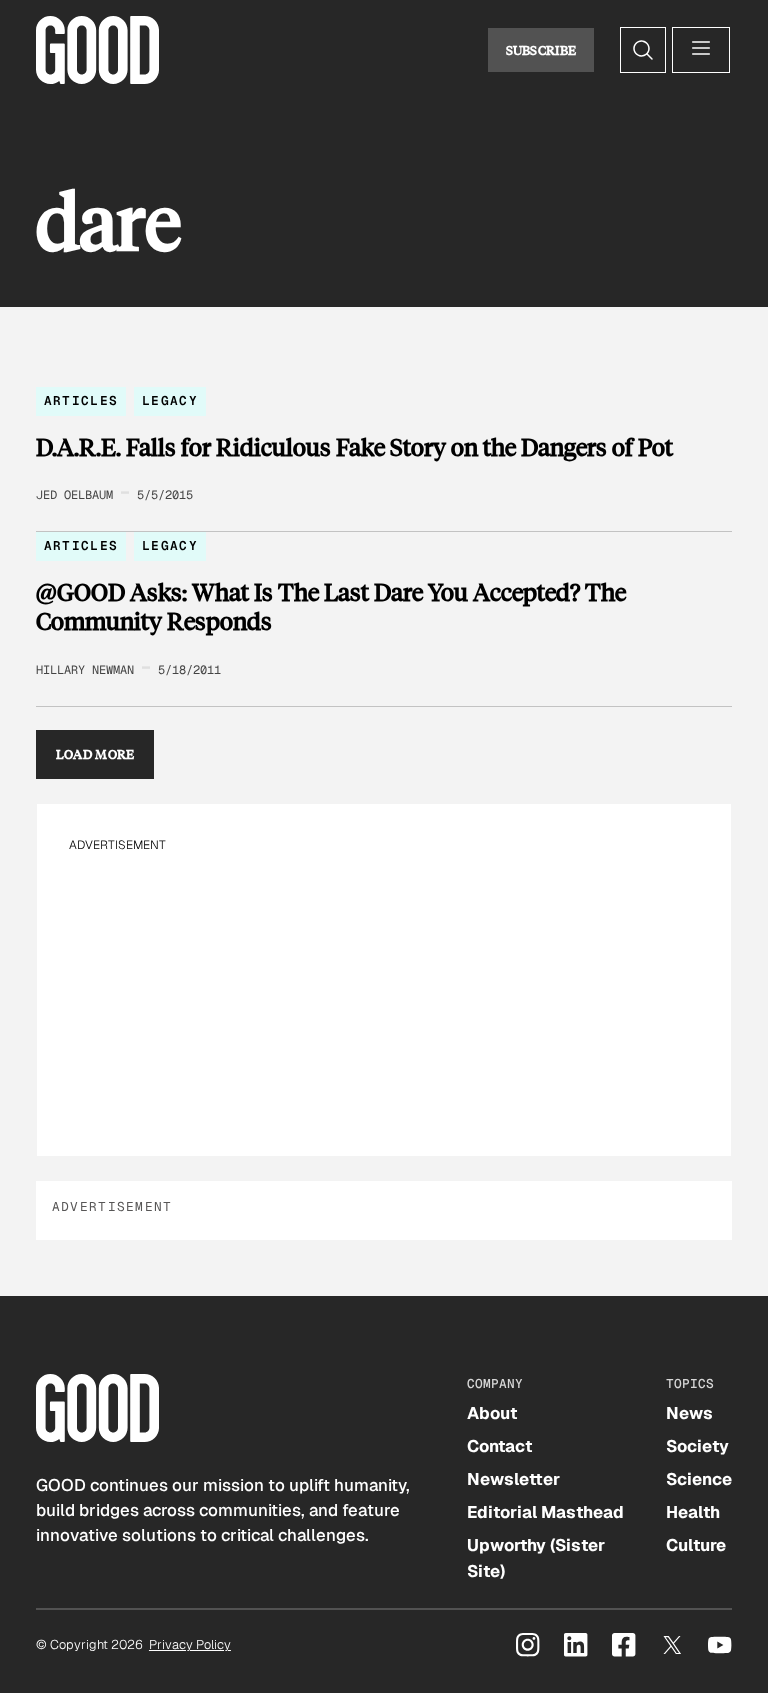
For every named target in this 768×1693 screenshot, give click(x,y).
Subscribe (541, 50)
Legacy (170, 400)
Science (699, 1479)
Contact (499, 1446)
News (689, 1413)
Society (697, 1446)
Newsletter (513, 1479)
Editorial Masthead (545, 1512)
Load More (95, 754)
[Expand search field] (643, 50)
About (492, 1413)
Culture (696, 1545)
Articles (81, 400)
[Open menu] (701, 50)
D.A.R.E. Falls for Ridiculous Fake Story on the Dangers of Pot (354, 447)
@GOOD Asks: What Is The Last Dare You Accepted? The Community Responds (331, 606)
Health (693, 1512)
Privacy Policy (190, 1644)
